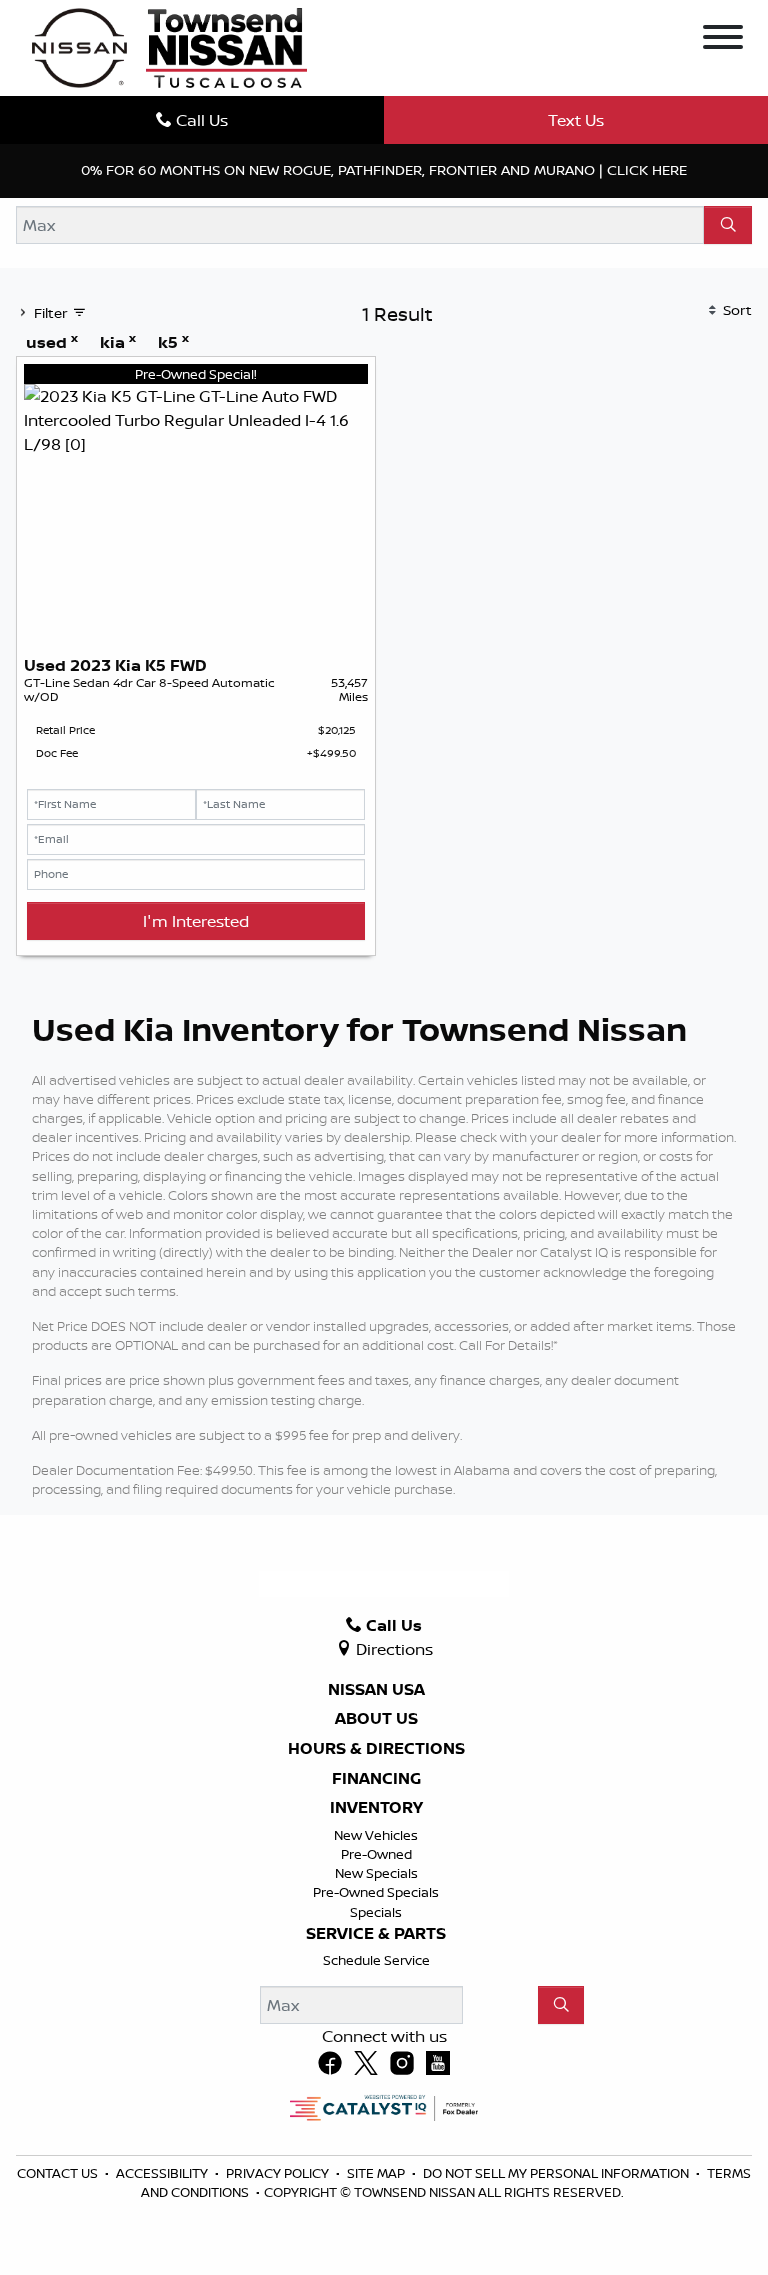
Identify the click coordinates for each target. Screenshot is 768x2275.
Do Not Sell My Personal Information (557, 2173)
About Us (376, 1719)
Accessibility (163, 2173)
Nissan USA (376, 1690)
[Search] (728, 225)
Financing (376, 1779)
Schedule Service (376, 1960)
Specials (376, 1912)
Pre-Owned (376, 1854)
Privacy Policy (279, 2173)
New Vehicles (376, 1835)
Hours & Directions (376, 1749)
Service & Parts (376, 1934)
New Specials (376, 1873)
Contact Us (59, 2173)
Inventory (376, 1808)
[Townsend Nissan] (169, 46)
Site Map (377, 2173)
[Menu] (723, 40)
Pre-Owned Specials (376, 1892)
